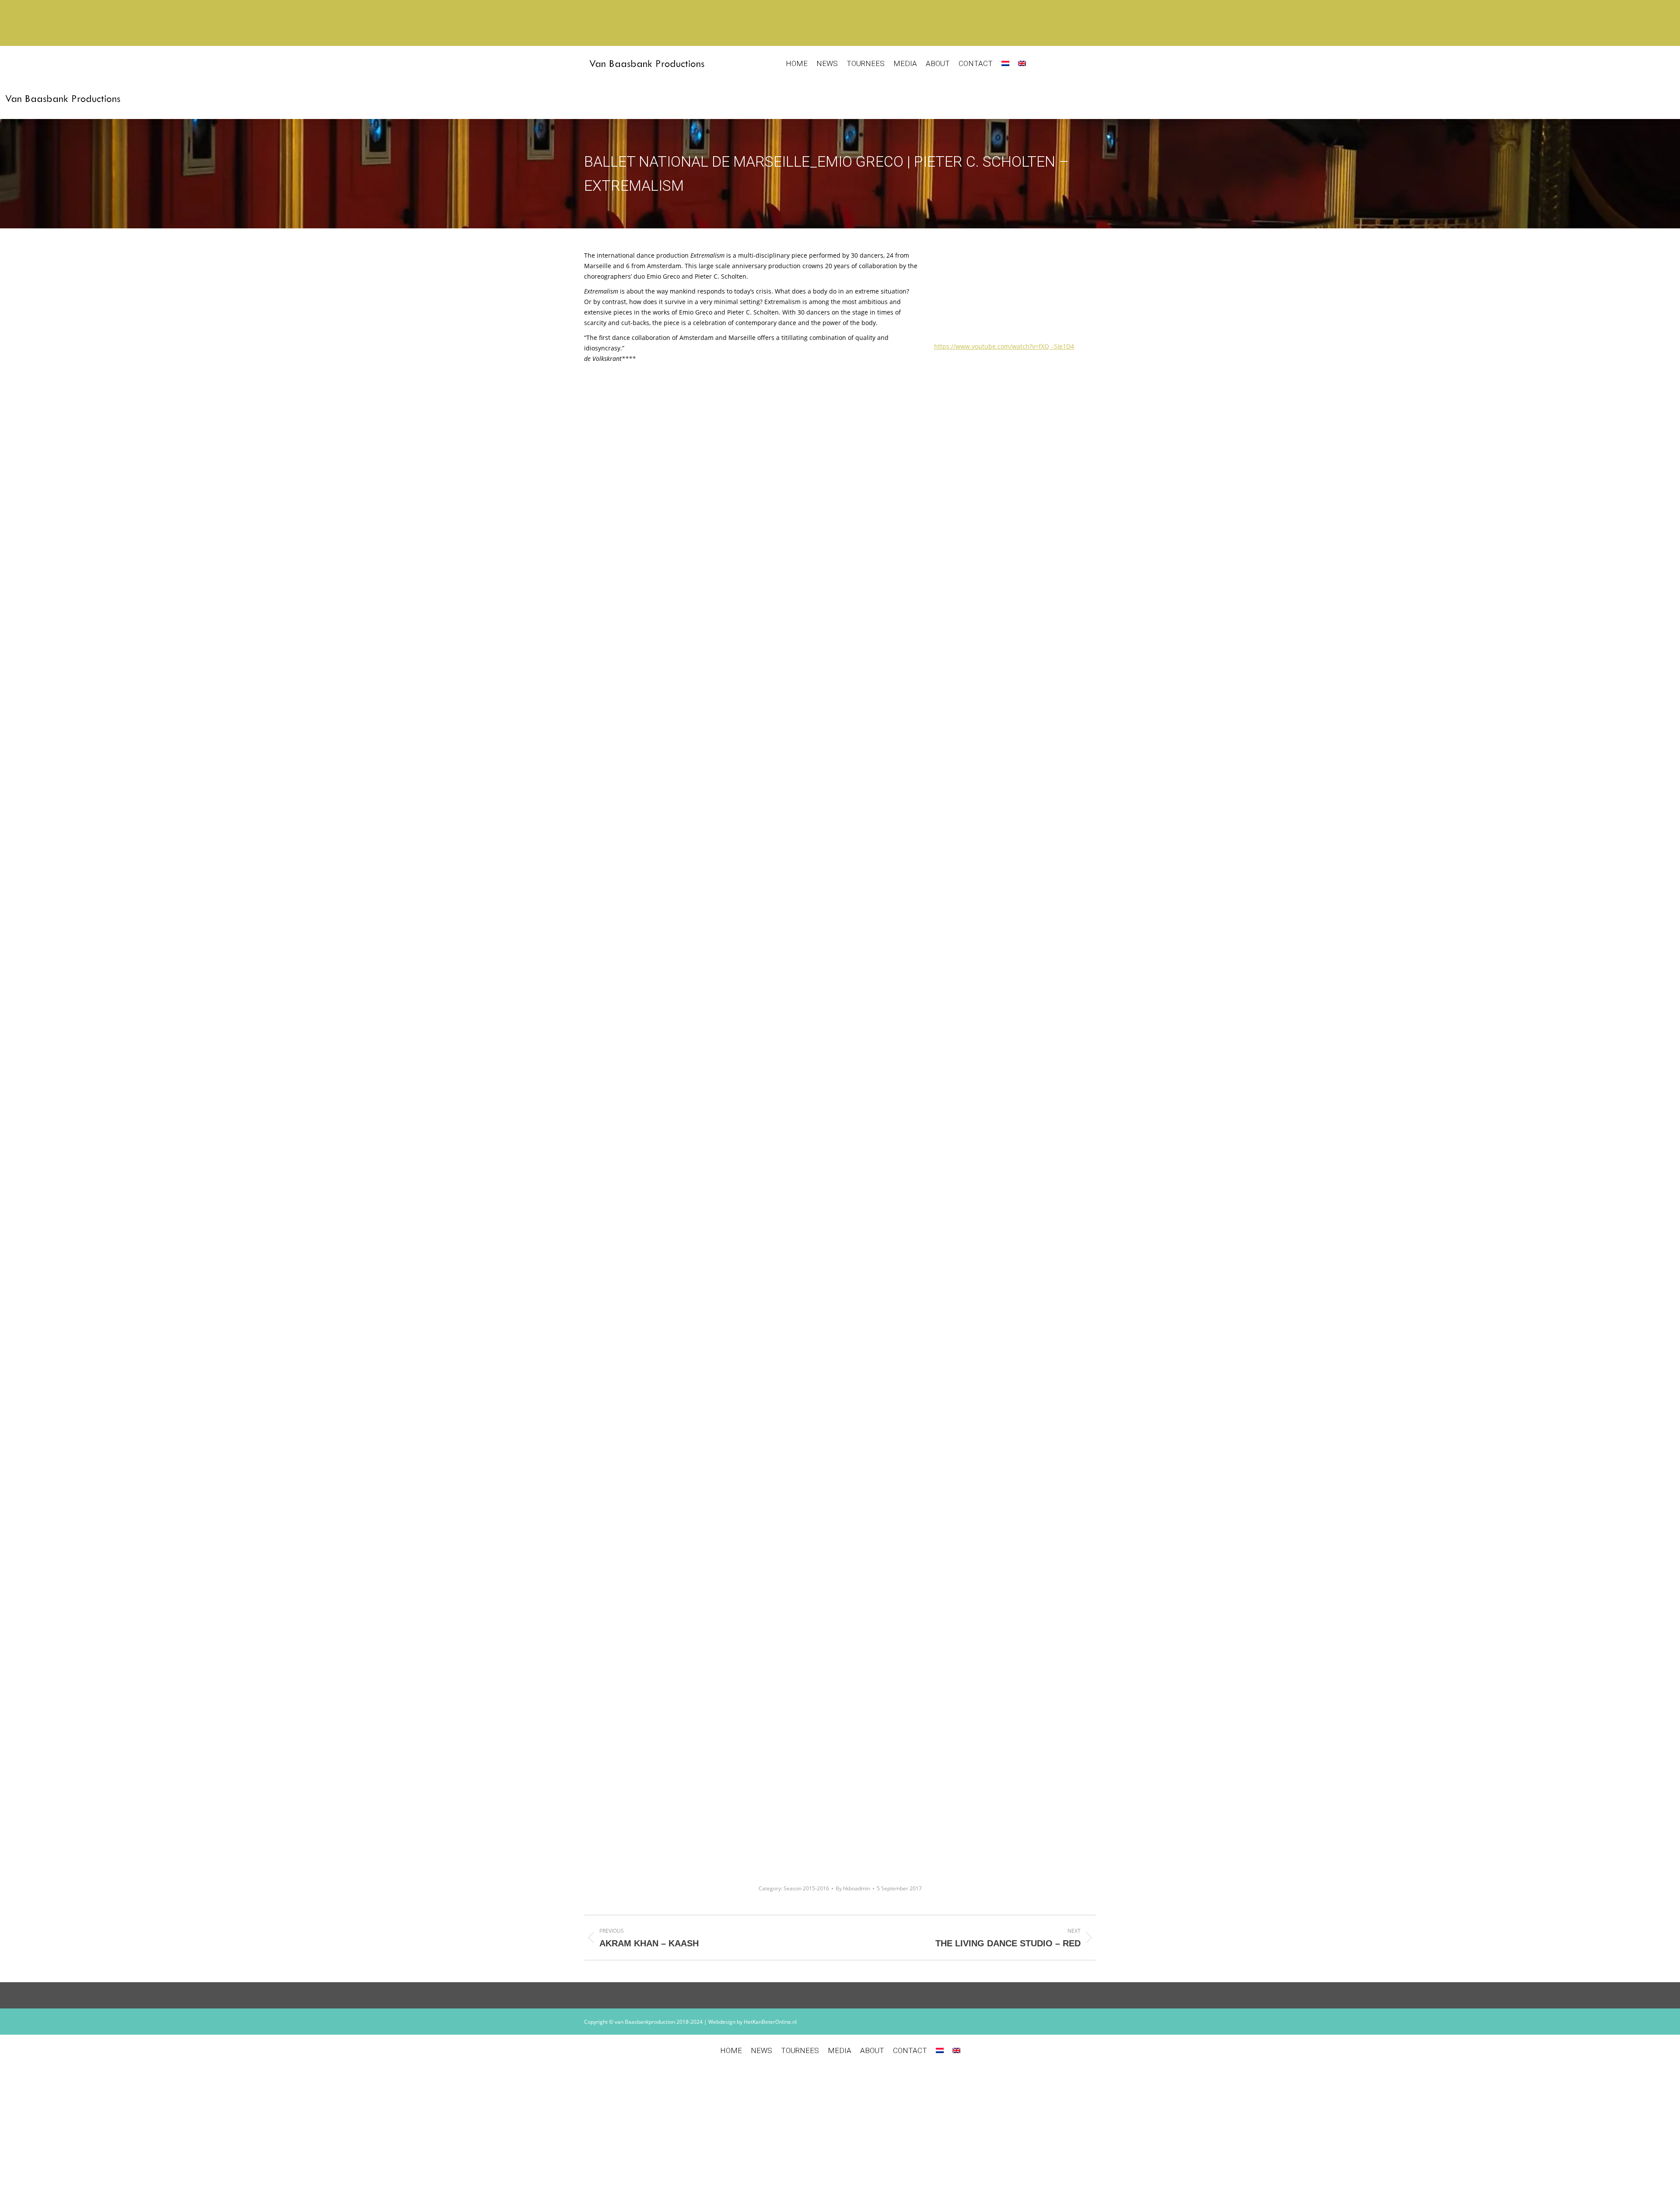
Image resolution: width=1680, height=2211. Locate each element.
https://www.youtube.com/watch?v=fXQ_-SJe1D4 (1004, 346)
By (853, 1888)
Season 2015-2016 (806, 1888)
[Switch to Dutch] (1005, 64)
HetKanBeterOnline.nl (770, 2022)
